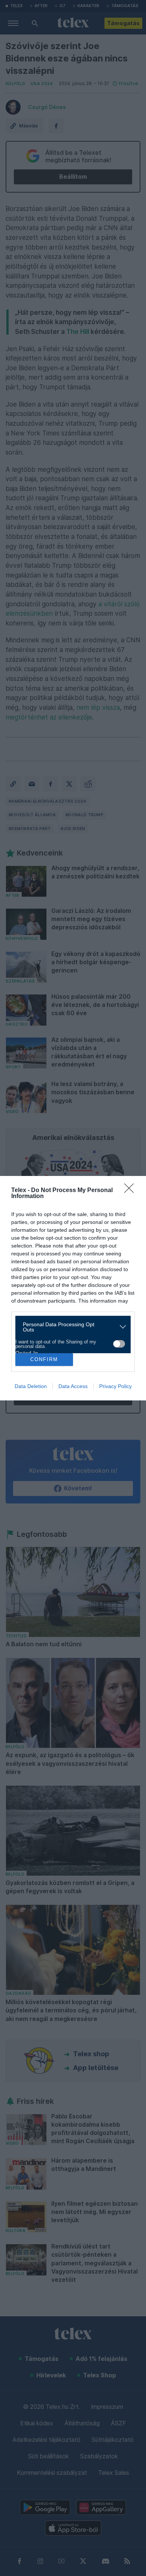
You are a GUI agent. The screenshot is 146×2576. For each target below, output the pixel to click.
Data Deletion (31, 1386)
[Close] (131, 1191)
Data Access (73, 1386)
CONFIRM (44, 1359)
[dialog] (73, 1288)
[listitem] (70, 1327)
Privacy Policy (115, 1386)
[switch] (119, 1344)
